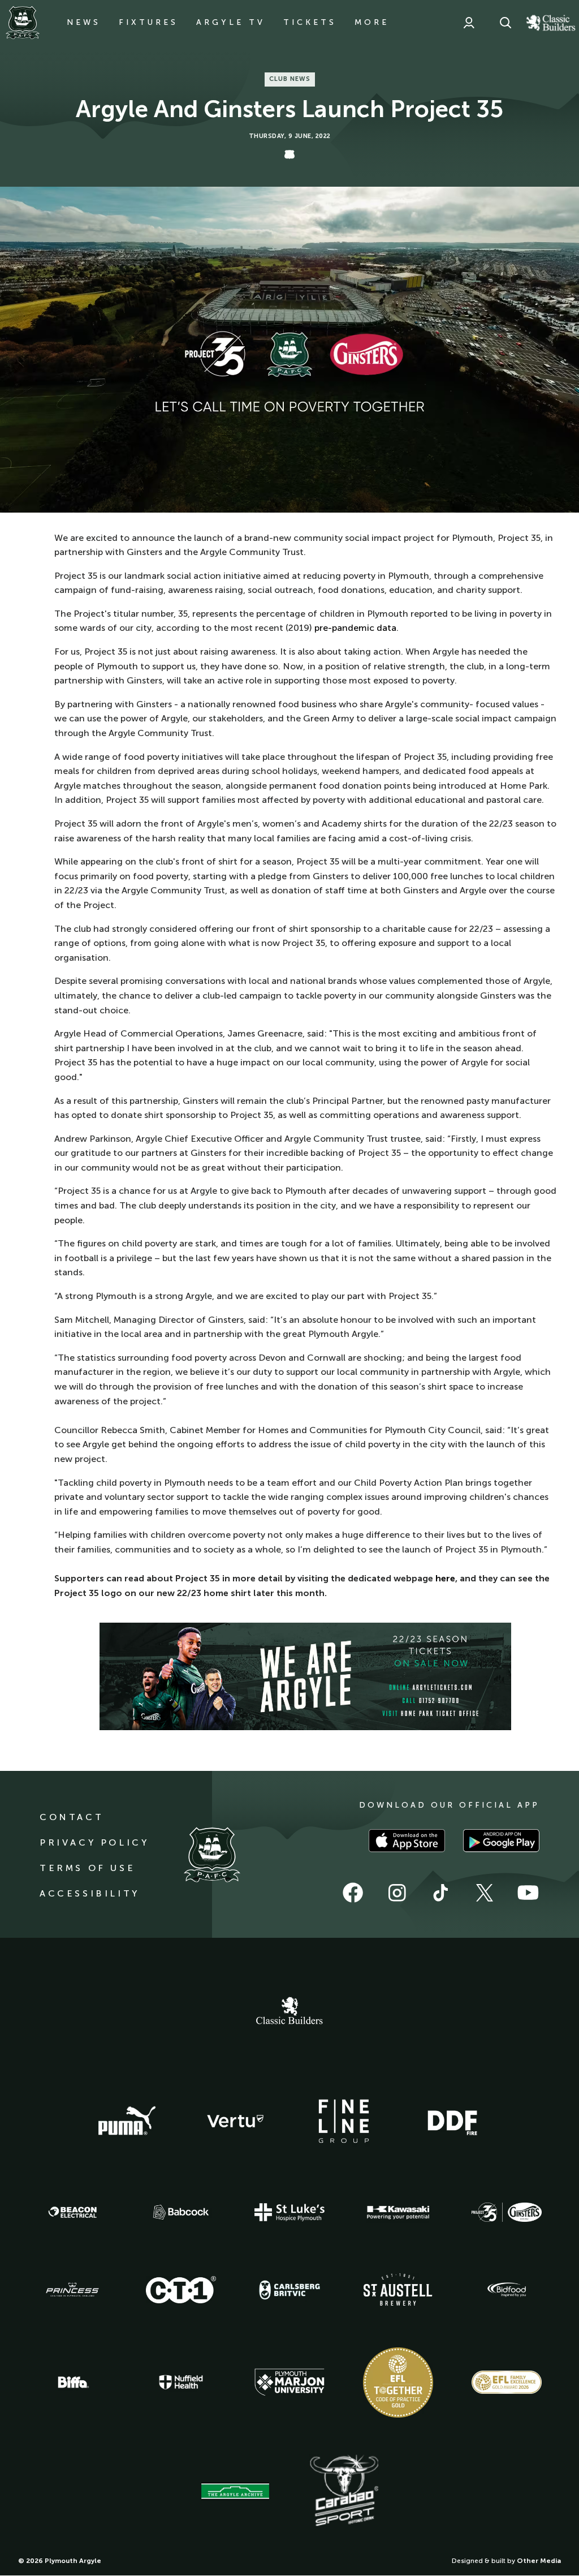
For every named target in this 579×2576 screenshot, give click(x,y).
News (84, 22)
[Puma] (127, 2121)
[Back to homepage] (23, 23)
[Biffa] (72, 2383)
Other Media (539, 2561)
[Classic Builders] (289, 2012)
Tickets (310, 22)
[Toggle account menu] (469, 23)
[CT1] (181, 2290)
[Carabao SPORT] (344, 2491)
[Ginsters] (507, 2212)
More (372, 22)
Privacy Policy (94, 1842)
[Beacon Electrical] (72, 2212)
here (445, 1578)
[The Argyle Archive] (235, 2491)
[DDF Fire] (452, 2121)
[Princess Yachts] (72, 2290)
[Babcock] (181, 2212)
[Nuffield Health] (181, 2382)
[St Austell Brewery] (398, 2289)
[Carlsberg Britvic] (289, 2290)
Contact (72, 1817)
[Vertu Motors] (235, 2121)
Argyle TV (231, 22)
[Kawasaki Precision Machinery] (398, 2212)
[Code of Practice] (398, 2383)
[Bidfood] (507, 2290)
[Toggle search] (505, 23)
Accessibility (90, 1893)
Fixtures (148, 22)
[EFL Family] (507, 2382)
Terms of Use (87, 1868)
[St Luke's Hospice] (289, 2212)
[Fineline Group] (344, 2121)
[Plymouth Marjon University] (289, 2383)
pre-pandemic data (355, 628)
